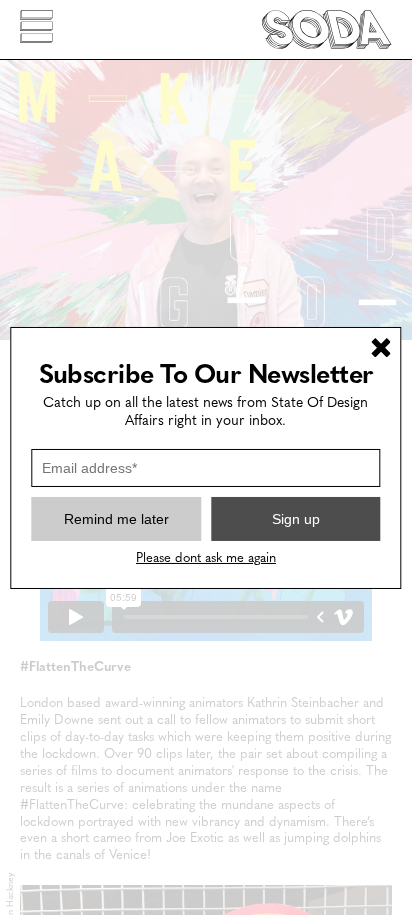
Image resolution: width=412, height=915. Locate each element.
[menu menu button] (36, 29)
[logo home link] (327, 29)
